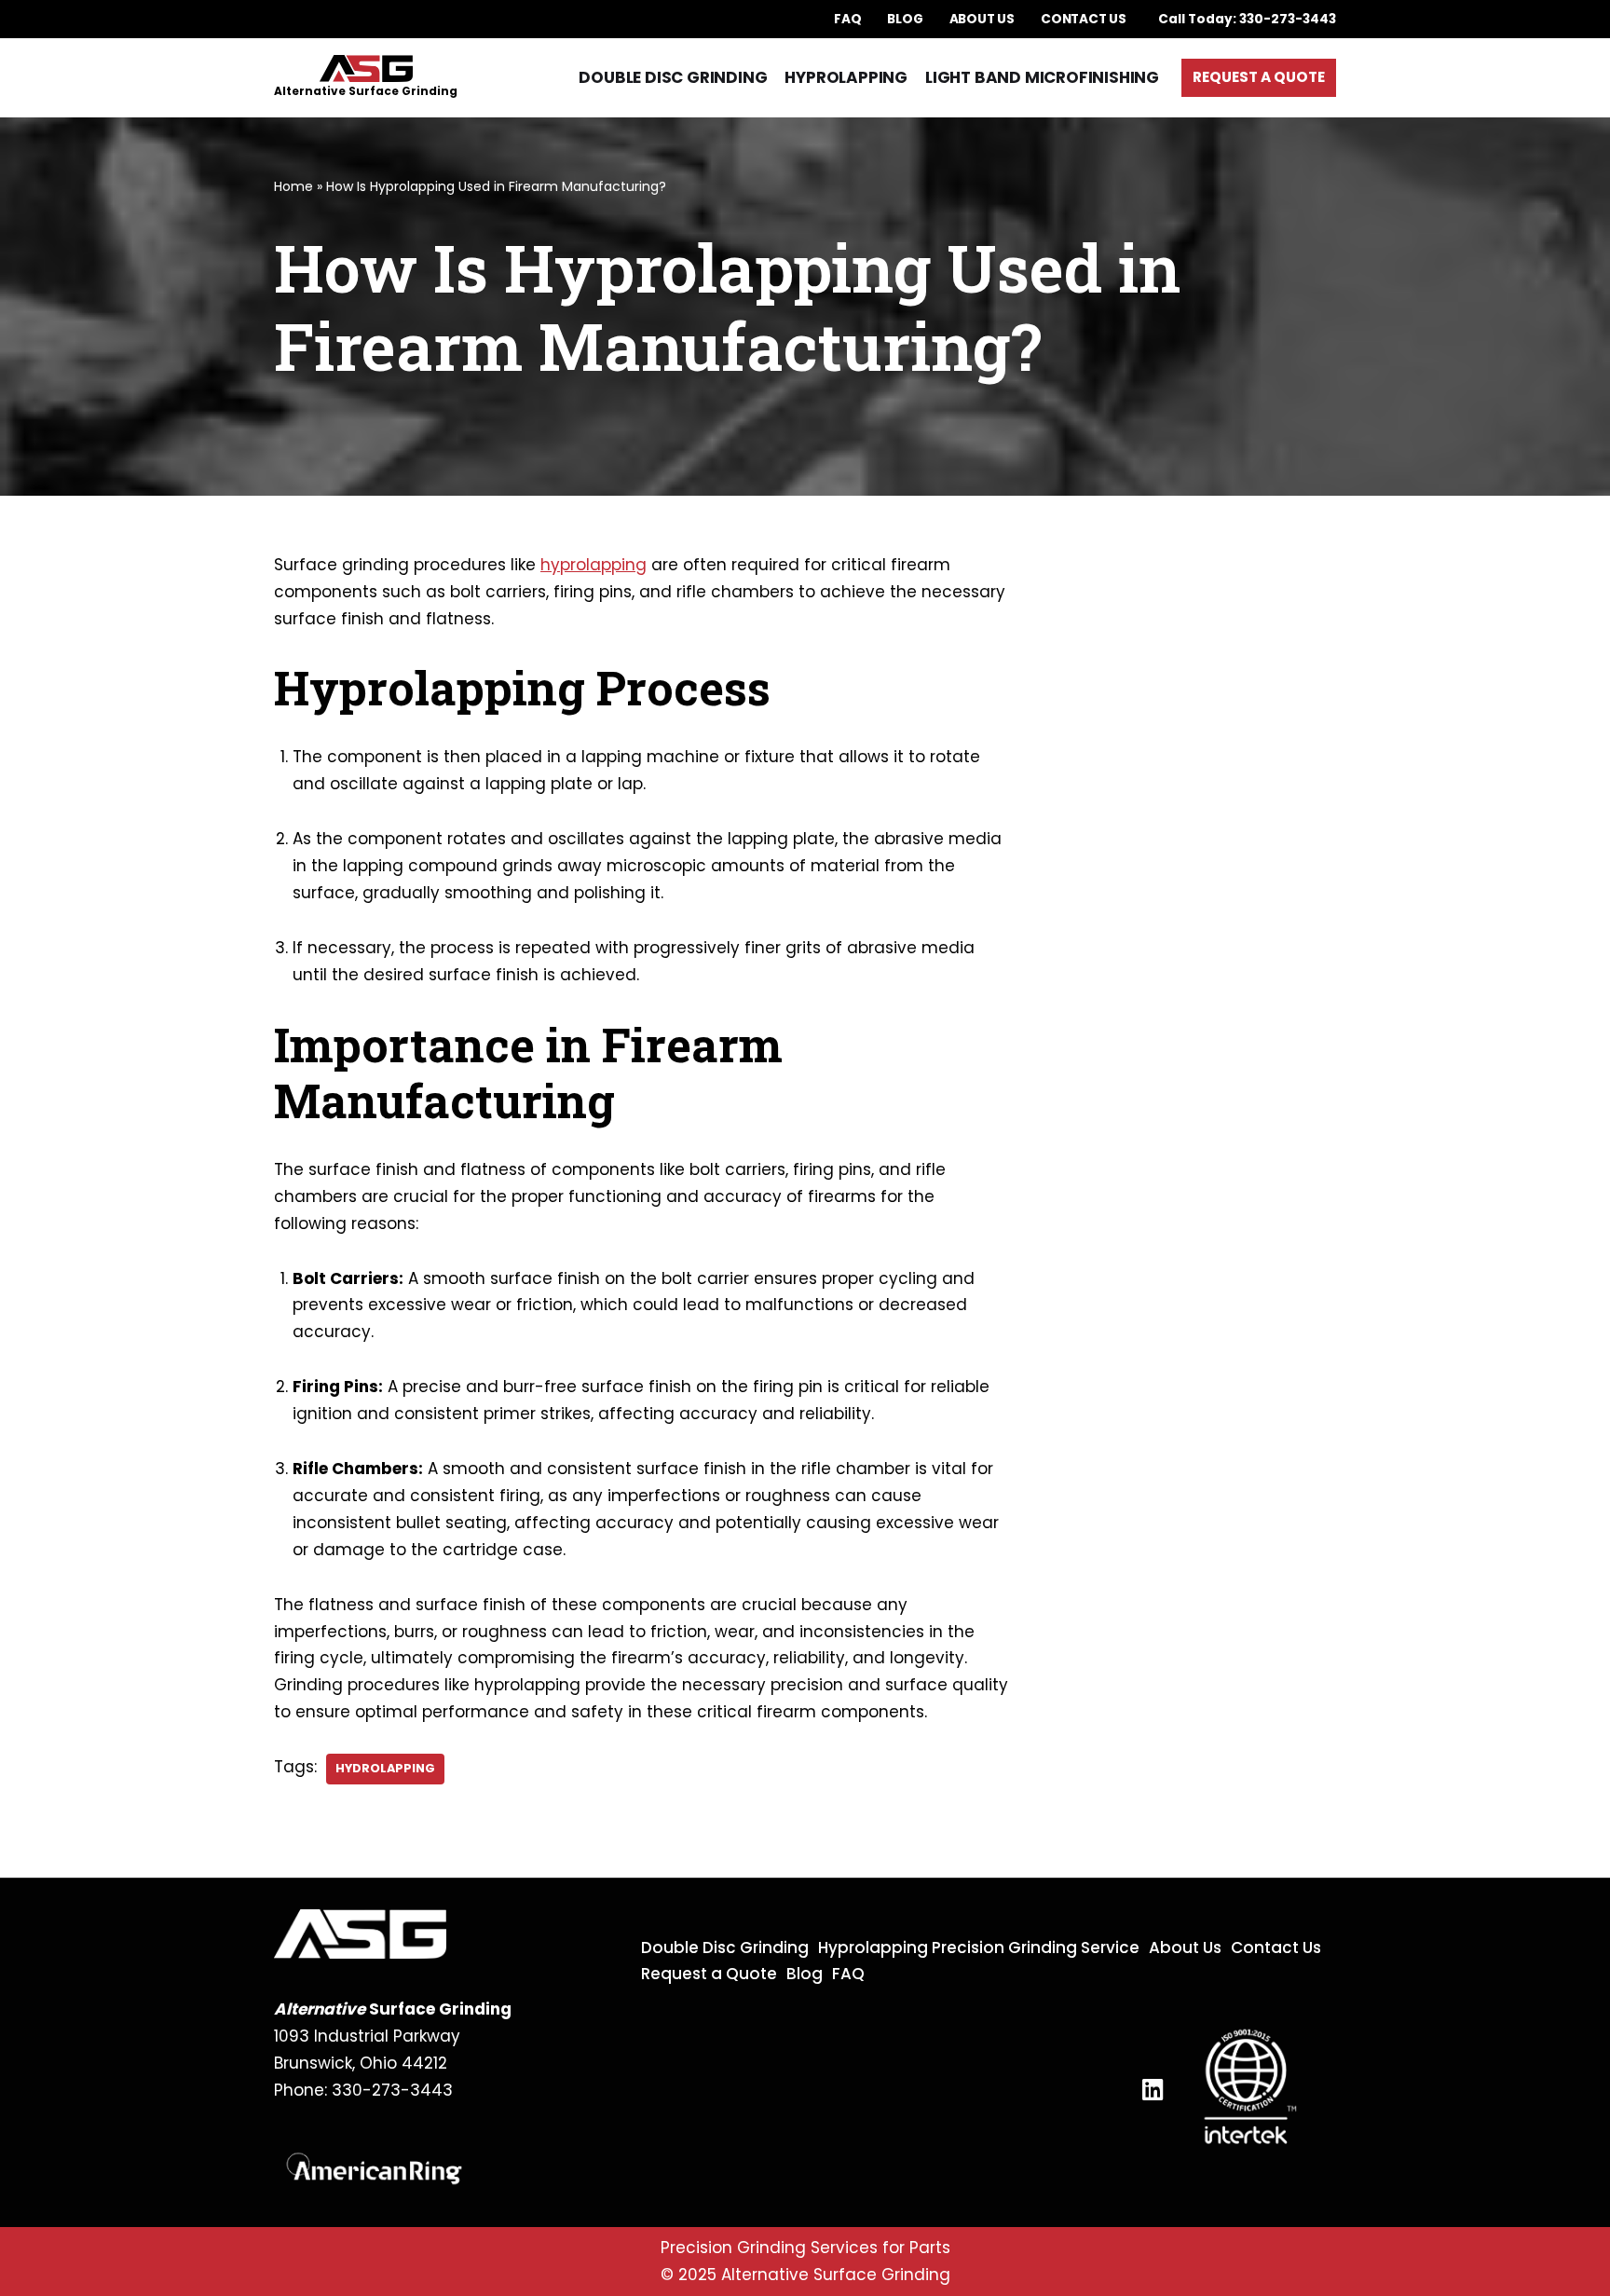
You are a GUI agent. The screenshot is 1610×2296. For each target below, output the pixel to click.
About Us (982, 19)
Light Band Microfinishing (1042, 77)
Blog (905, 19)
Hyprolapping (846, 77)
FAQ (847, 19)
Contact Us (1084, 19)
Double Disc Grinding (673, 77)
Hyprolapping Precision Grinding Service (979, 1947)
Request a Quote (1259, 77)
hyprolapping (594, 565)
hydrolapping (385, 1768)
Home (293, 186)
